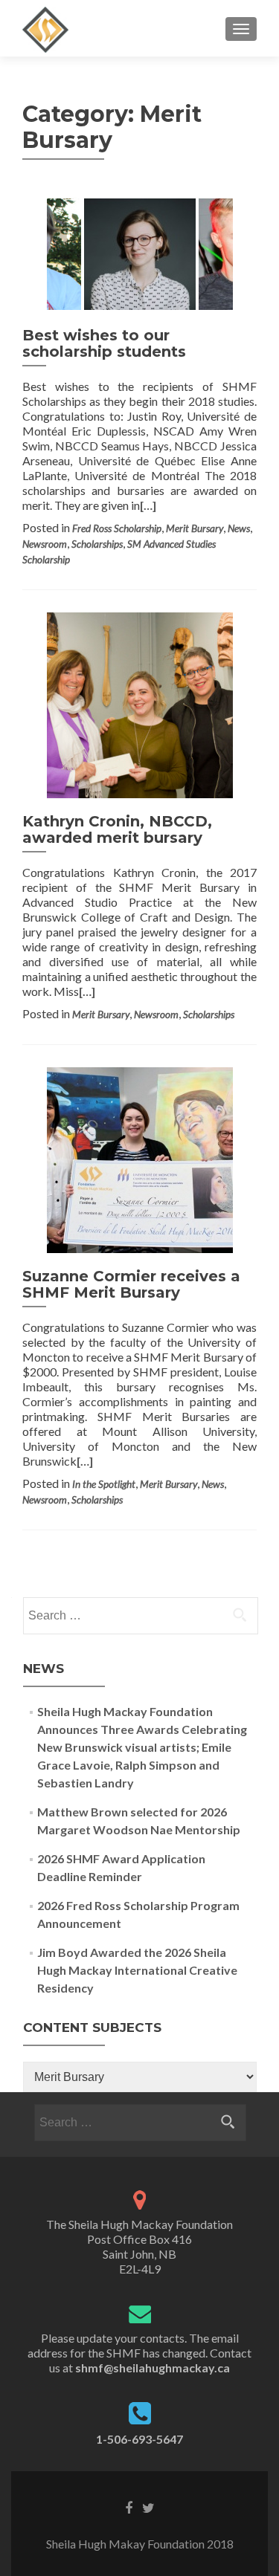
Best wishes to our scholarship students (104, 343)
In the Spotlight (104, 1484)
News (239, 528)
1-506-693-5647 (139, 2439)
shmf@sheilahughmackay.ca (153, 2368)
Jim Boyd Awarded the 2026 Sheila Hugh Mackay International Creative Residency (137, 1970)
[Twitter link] (148, 2507)
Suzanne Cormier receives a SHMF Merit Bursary (131, 1284)
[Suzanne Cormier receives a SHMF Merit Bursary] (140, 1158)
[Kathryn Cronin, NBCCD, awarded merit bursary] (140, 703)
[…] (148, 505)
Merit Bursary (195, 528)
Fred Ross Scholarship (117, 528)
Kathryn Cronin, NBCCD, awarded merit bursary (117, 829)
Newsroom (45, 544)
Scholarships (97, 544)
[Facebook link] (129, 2507)
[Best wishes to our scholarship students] (140, 253)
